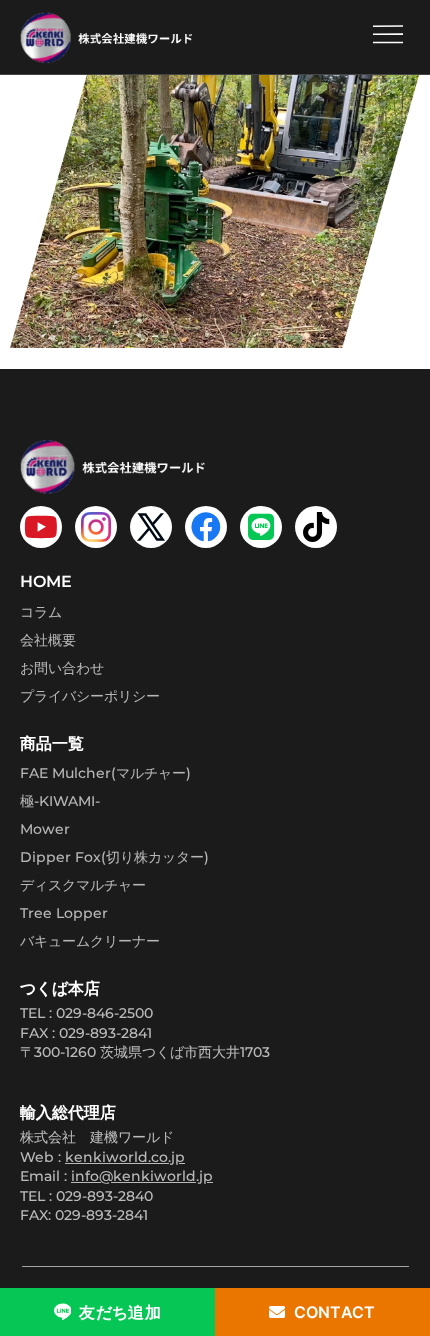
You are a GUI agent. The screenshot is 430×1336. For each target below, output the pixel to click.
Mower (45, 829)
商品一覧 (52, 743)
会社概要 (48, 640)
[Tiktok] (316, 527)
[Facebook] (206, 527)
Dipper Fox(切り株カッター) (114, 857)
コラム (41, 612)
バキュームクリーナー (90, 941)
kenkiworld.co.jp (125, 1157)
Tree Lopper (64, 913)
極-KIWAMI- (60, 801)
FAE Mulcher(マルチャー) (105, 773)
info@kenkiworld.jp (142, 1176)
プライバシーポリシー (90, 696)
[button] (387, 36)
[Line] (261, 527)
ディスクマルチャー (83, 885)
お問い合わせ (62, 668)
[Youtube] (41, 527)
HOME (46, 581)
